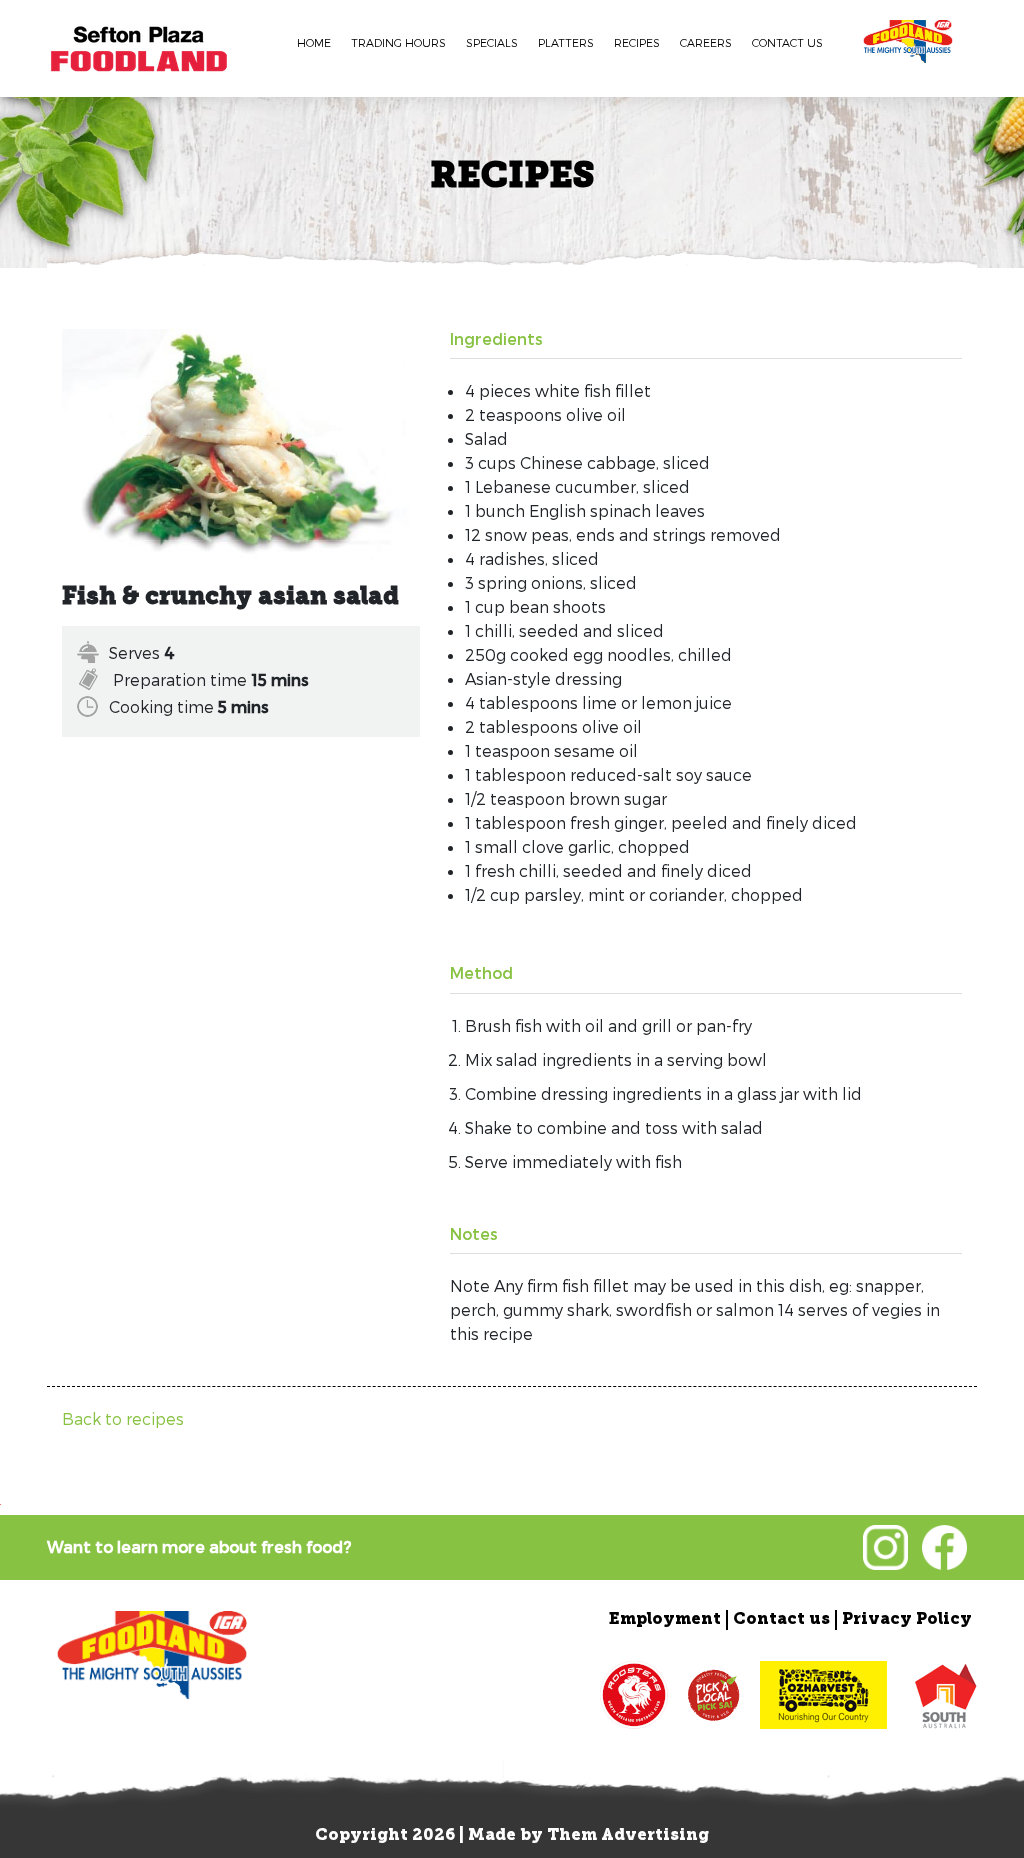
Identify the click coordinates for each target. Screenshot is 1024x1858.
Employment (665, 1620)
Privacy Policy (907, 1620)
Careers (706, 42)
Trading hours (398, 42)
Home (314, 42)
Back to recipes (123, 1418)
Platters (566, 42)
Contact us (787, 42)
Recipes (637, 42)
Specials (492, 42)
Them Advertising (628, 1836)
